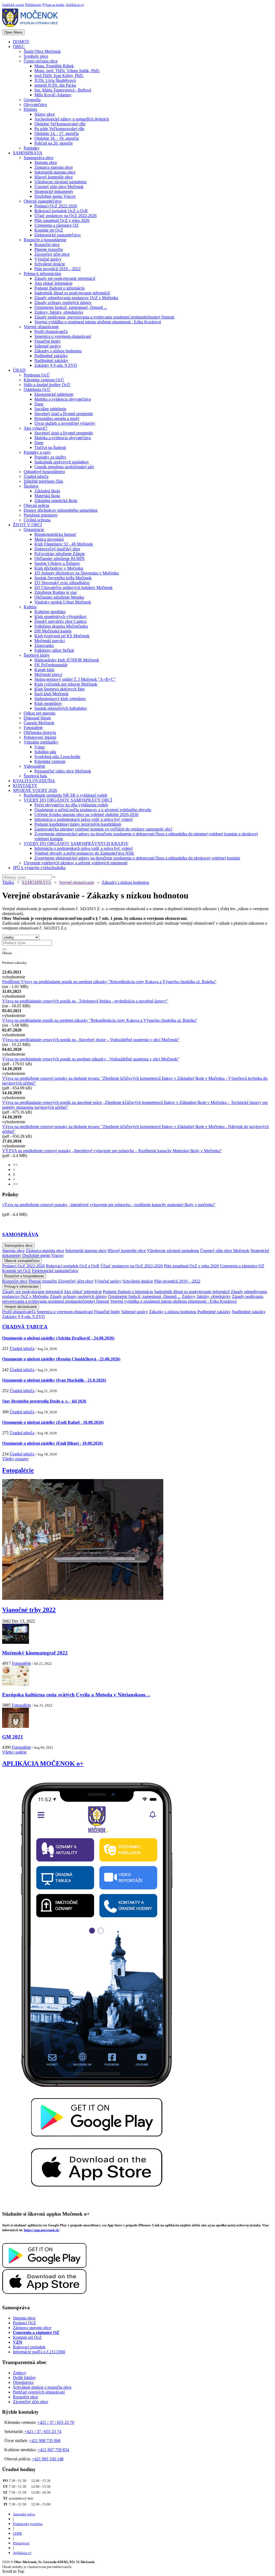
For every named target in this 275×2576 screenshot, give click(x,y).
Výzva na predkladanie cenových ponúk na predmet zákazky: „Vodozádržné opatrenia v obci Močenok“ (91, 1059)
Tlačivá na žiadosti (50, 447)
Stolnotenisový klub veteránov (60, 699)
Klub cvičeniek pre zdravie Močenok (66, 684)
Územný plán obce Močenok (59, 187)
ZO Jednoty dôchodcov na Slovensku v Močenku (77, 573)
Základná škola (47, 491)
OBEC (19, 47)
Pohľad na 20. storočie (54, 143)
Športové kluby (37, 655)
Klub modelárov (48, 703)
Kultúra (30, 607)
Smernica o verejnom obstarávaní (63, 336)
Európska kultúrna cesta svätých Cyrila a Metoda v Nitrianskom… (76, 1695)
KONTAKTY (25, 786)
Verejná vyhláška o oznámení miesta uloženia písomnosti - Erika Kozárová (98, 322)
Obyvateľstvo (35, 105)
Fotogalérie (33, 728)
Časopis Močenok (39, 723)
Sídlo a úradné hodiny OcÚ (47, 385)
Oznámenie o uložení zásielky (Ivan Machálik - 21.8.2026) (54, 1380)
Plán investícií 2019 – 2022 (57, 269)
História (30, 109)
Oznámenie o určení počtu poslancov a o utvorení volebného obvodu (93, 810)
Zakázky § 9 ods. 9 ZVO (56, 365)
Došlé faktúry (24, 2378)
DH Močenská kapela (53, 631)
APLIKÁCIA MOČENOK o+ (43, 1763)
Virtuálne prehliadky (41, 742)
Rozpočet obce (47, 245)
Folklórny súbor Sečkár (54, 650)
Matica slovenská (49, 539)
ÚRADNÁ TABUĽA (25, 1327)
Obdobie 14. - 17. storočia (57, 133)
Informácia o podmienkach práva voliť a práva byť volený (84, 819)
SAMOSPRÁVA (28, 153)
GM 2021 (13, 1737)
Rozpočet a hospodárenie (45, 240)
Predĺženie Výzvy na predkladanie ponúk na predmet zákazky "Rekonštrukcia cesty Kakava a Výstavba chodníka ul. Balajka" (109, 982)
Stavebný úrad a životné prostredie (64, 414)
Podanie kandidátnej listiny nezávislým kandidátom (78, 824)
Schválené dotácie (50, 264)
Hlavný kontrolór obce (54, 177)
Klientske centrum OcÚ (44, 380)
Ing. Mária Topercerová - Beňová (63, 90)
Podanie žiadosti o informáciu (59, 288)
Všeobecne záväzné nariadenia (60, 182)
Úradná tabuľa (36, 476)
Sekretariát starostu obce (55, 172)
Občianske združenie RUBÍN (59, 559)
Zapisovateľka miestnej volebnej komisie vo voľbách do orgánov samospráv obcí (103, 829)
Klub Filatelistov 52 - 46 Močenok (64, 544)
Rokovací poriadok (29, 2347)
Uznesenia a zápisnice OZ (57, 225)
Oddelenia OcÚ (37, 389)
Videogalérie (34, 766)
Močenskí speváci (50, 641)
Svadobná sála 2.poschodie (57, 757)
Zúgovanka (44, 645)
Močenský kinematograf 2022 (35, 1653)
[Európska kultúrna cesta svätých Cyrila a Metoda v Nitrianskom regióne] (16, 1684)
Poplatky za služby (50, 457)
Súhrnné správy (48, 346)
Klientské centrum (50, 761)
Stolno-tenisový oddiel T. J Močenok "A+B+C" (75, 679)
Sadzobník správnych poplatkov (62, 462)
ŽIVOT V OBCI (27, 525)
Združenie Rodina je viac (56, 592)
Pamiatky (32, 148)
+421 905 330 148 (48, 2459)
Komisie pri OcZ (49, 230)
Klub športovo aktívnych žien (59, 689)
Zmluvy (20, 2373)
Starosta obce (46, 162)
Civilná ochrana (37, 520)
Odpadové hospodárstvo (44, 472)
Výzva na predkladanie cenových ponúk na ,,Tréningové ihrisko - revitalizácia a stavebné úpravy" (85, 1001)
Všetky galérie (14, 1752)
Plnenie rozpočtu (49, 249)
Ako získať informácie (53, 283)
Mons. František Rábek (54, 66)
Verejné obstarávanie (41, 327)
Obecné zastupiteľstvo (43, 201)
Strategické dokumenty (54, 191)
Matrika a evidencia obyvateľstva (63, 399)
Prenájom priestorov (41, 515)
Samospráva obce (39, 158)
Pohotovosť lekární (40, 737)
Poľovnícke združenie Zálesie (60, 554)
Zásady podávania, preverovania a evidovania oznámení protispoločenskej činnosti (104, 317)
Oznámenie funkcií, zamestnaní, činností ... (71, 307)
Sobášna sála (45, 752)
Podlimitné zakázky (51, 356)
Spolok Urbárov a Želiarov (57, 563)
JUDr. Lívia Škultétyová (55, 80)
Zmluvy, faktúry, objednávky (59, 312)
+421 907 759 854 (53, 2450)
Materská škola (47, 496)
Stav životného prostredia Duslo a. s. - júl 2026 (44, 1401)
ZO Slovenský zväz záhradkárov (62, 583)
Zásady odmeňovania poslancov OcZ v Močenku (76, 298)
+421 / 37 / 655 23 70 (56, 2422)
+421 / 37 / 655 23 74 (43, 2432)
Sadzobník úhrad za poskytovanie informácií (72, 293)
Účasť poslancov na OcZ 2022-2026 (66, 216)
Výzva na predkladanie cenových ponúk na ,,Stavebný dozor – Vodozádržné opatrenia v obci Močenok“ (91, 1040)
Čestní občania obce (41, 61)
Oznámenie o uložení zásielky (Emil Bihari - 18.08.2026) (53, 1443)
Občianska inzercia (40, 732)
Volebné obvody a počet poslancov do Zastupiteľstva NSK (84, 853)
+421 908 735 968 (45, 2441)
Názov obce (45, 114)
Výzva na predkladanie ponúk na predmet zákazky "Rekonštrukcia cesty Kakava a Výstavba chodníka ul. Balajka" (100, 1020)
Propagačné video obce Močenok (63, 771)
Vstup (39, 747)
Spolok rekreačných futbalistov (61, 708)
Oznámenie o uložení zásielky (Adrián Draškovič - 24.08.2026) (58, 1338)
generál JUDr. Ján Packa (55, 85)
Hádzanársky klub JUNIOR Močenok (67, 660)
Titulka (8, 882)
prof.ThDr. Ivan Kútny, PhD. (59, 76)
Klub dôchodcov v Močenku (59, 568)
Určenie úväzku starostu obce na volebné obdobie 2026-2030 (86, 815)
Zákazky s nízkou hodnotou (58, 351)
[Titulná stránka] (32, 27)
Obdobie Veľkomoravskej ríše (60, 124)
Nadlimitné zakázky (51, 361)
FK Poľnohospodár (51, 665)
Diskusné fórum (37, 718)
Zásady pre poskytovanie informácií (65, 278)
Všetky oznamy (15, 1459)
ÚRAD (19, 370)
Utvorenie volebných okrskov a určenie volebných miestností (75, 863)
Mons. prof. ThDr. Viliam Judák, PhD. (67, 71)
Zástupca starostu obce (54, 167)
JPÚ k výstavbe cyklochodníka (39, 868)
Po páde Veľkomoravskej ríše (59, 129)
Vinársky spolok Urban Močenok (63, 602)
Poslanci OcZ (24, 2323)
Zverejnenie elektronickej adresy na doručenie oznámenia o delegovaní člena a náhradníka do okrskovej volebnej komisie (137, 858)
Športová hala (35, 776)
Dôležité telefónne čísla (43, 481)
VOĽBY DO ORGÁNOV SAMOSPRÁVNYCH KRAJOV (76, 844)
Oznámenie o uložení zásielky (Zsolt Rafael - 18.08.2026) (53, 1422)
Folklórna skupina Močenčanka (61, 626)
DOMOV (21, 42)
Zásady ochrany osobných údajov (63, 303)
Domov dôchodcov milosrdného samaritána (61, 510)
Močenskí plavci (48, 674)
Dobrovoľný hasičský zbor (57, 549)
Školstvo (31, 486)
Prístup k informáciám (42, 274)
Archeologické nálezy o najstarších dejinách (72, 119)
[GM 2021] (16, 1726)
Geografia (32, 100)
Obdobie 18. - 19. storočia (57, 138)
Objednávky (23, 2382)
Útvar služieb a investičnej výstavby (65, 423)
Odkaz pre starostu (39, 713)
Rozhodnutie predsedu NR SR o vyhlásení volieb (66, 795)
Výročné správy (48, 259)
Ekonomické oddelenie (54, 394)
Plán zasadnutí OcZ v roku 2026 (62, 220)
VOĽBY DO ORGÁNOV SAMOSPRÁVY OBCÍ (68, 800)
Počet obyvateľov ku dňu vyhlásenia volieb (71, 805)
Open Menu (13, 32)
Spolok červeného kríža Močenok (63, 578)
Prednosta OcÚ (37, 375)
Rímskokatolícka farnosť (55, 534)
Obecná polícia (36, 505)
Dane (39, 404)
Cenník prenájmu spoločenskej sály (64, 467)
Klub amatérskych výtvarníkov (61, 616)
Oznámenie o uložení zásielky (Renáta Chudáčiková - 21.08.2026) (61, 1359)
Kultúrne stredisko (50, 612)
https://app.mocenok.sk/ (42, 2230)
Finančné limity (48, 341)
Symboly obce (36, 56)
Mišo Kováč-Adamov (53, 95)
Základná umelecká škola (56, 501)
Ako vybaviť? (36, 428)
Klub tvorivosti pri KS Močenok (62, 636)
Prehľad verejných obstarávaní (39, 2392)
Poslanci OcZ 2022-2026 (56, 206)
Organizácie (34, 530)
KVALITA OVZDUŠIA (34, 781)
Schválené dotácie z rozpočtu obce (42, 2387)
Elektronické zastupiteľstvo (57, 235)
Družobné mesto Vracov (55, 196)
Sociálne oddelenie (50, 409)
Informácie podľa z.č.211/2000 (39, 2352)
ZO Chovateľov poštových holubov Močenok (73, 588)
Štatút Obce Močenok (42, 51)
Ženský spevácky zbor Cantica (60, 621)
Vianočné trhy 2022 (29, 1610)
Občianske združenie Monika (59, 597)
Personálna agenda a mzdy (57, 418)
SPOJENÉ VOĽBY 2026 (35, 790)
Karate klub (44, 670)
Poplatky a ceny (37, 452)
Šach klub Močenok (51, 694)
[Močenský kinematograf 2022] (16, 1642)
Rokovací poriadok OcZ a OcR (61, 211)
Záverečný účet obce (52, 254)
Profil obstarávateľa (51, 332)
